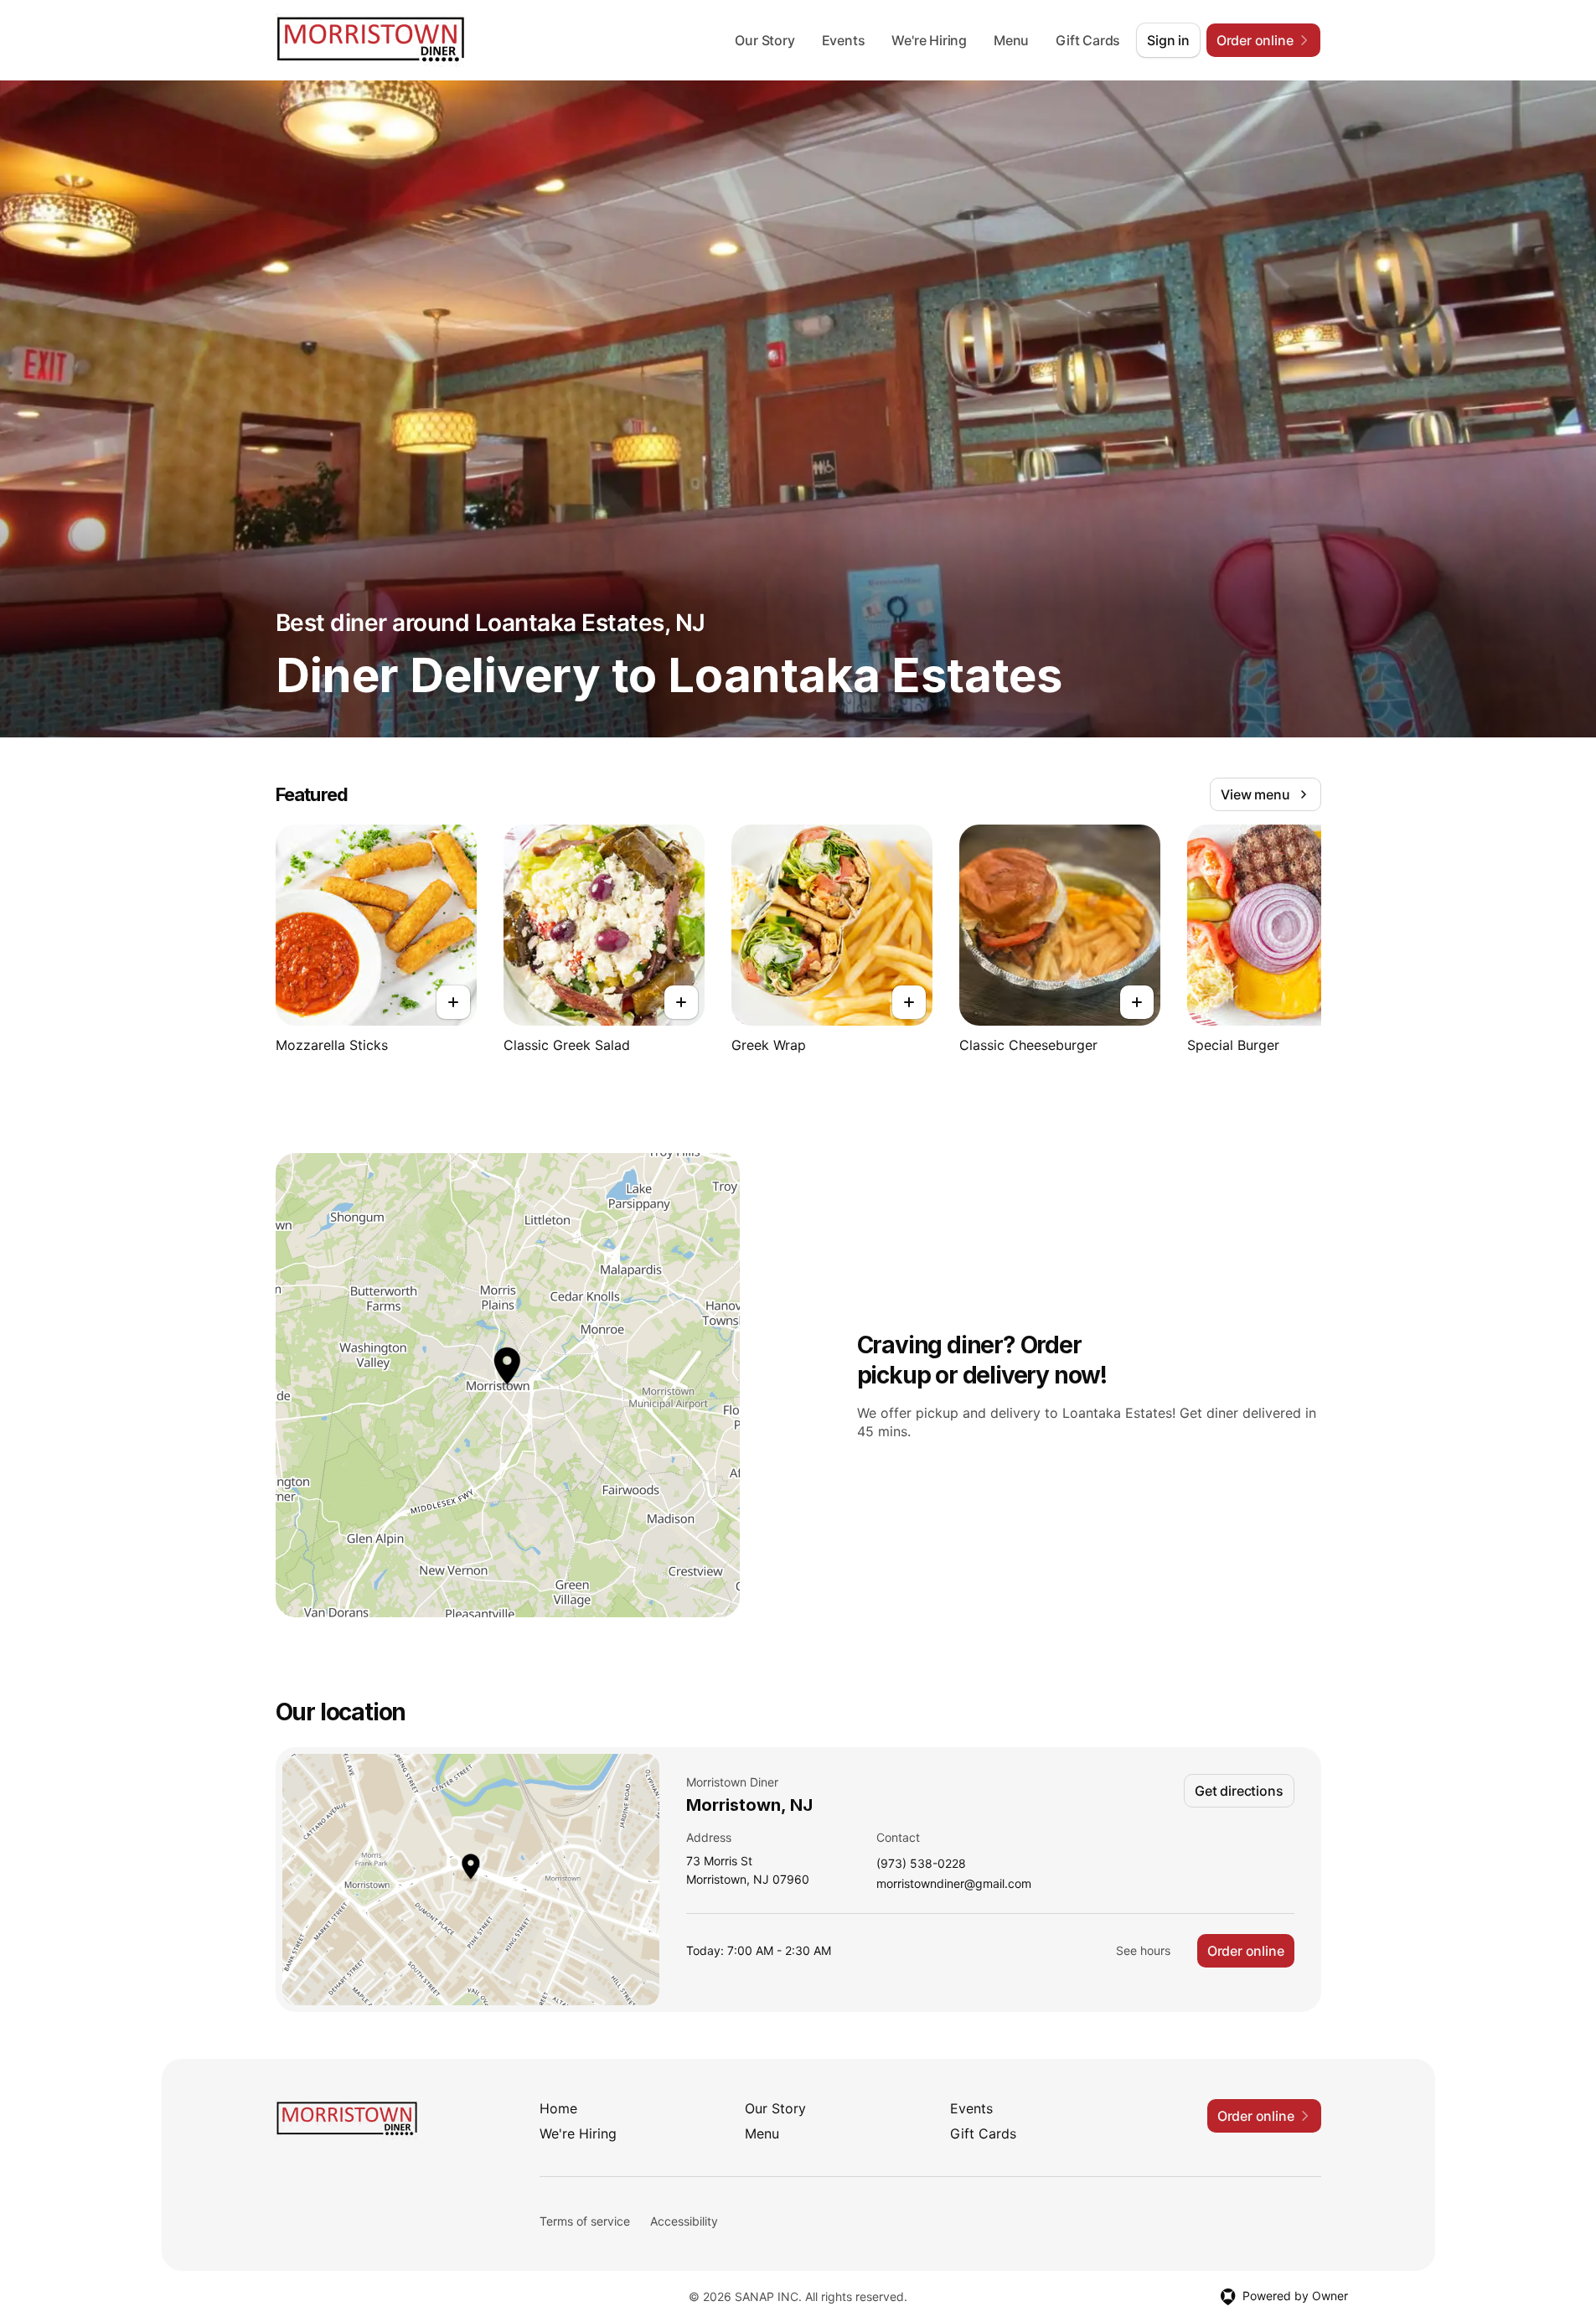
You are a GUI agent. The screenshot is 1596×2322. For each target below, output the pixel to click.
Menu (1011, 40)
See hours (1143, 1950)
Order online (1246, 1951)
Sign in (1168, 40)
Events (844, 40)
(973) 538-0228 (921, 1864)
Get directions (1239, 1791)
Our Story (764, 40)
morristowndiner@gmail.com (954, 1884)
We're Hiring (929, 40)
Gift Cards (1088, 40)
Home (558, 2108)
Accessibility (684, 2221)
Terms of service (585, 2221)
